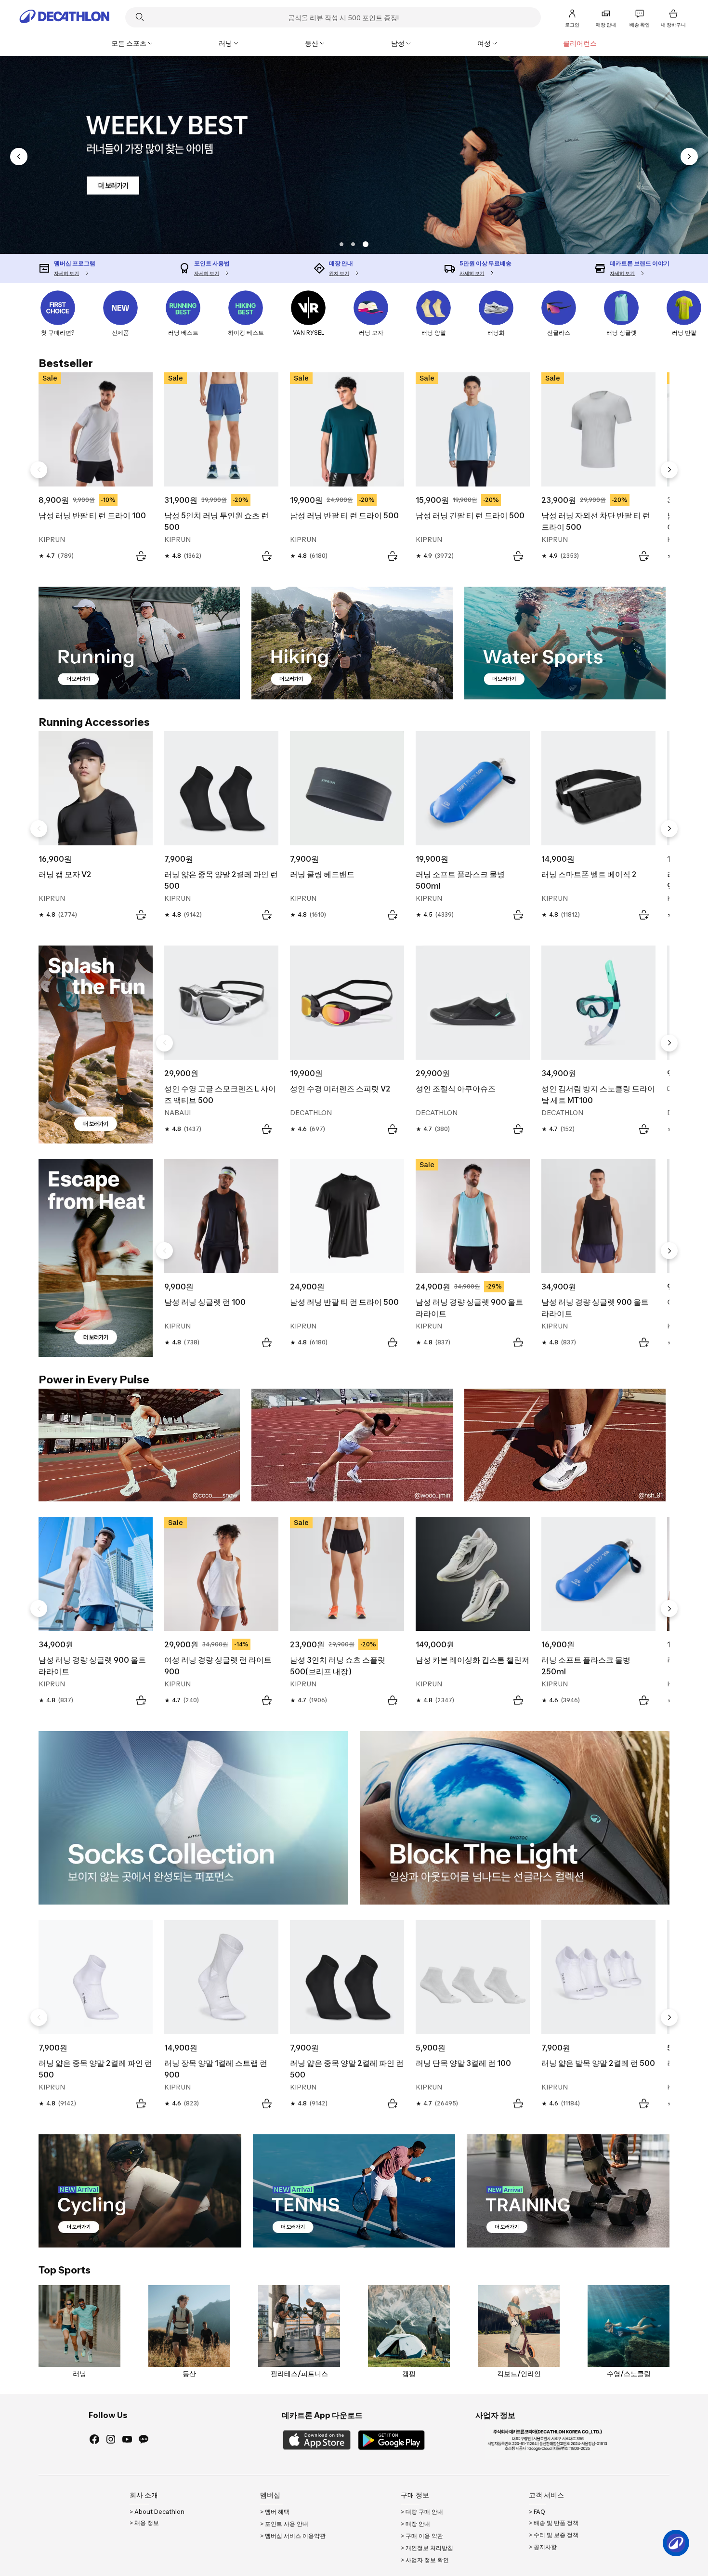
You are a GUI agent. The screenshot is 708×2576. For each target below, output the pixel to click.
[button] (355, 244)
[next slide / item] (689, 157)
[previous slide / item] (19, 157)
